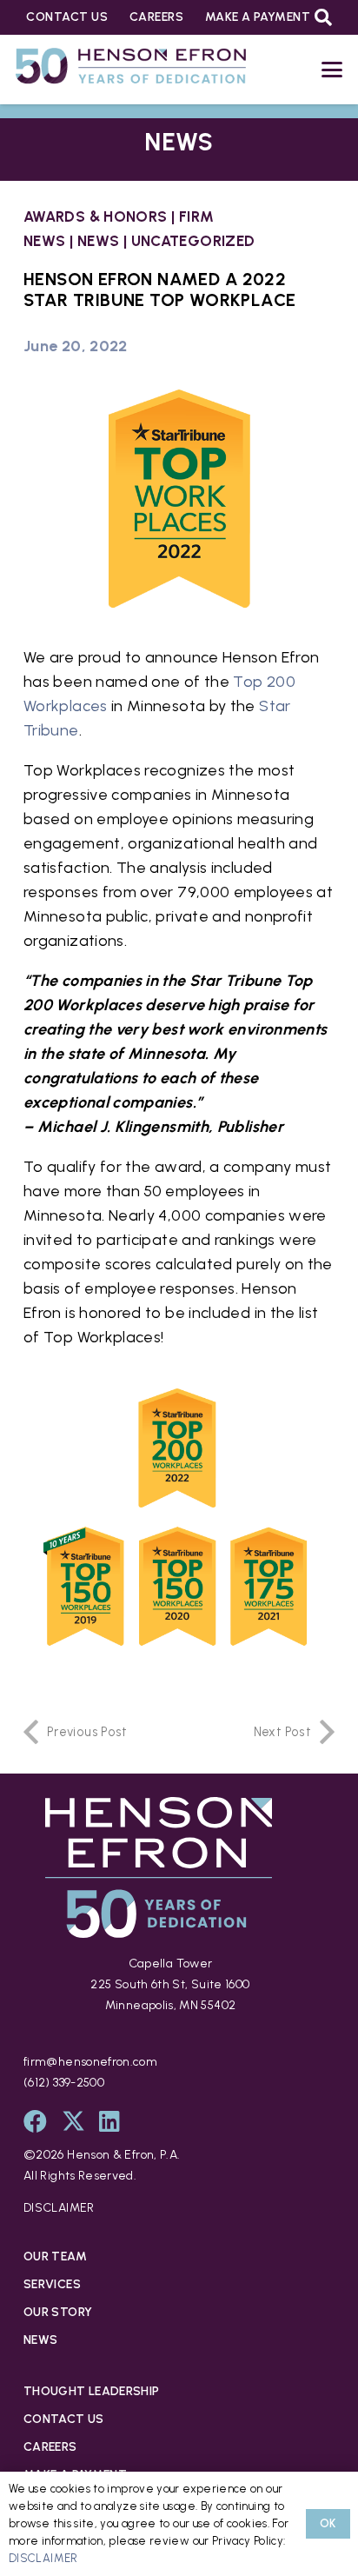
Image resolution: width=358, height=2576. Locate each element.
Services (52, 2284)
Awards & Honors (95, 216)
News (98, 241)
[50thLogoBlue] (131, 70)
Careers (50, 2447)
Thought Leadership (91, 2391)
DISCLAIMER (59, 2208)
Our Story (58, 2312)
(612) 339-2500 (64, 2083)
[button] (323, 17)
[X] (73, 2121)
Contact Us (64, 2419)
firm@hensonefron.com (90, 2062)
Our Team (55, 2256)
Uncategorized (193, 241)
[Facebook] (35, 2121)
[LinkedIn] (109, 2121)
